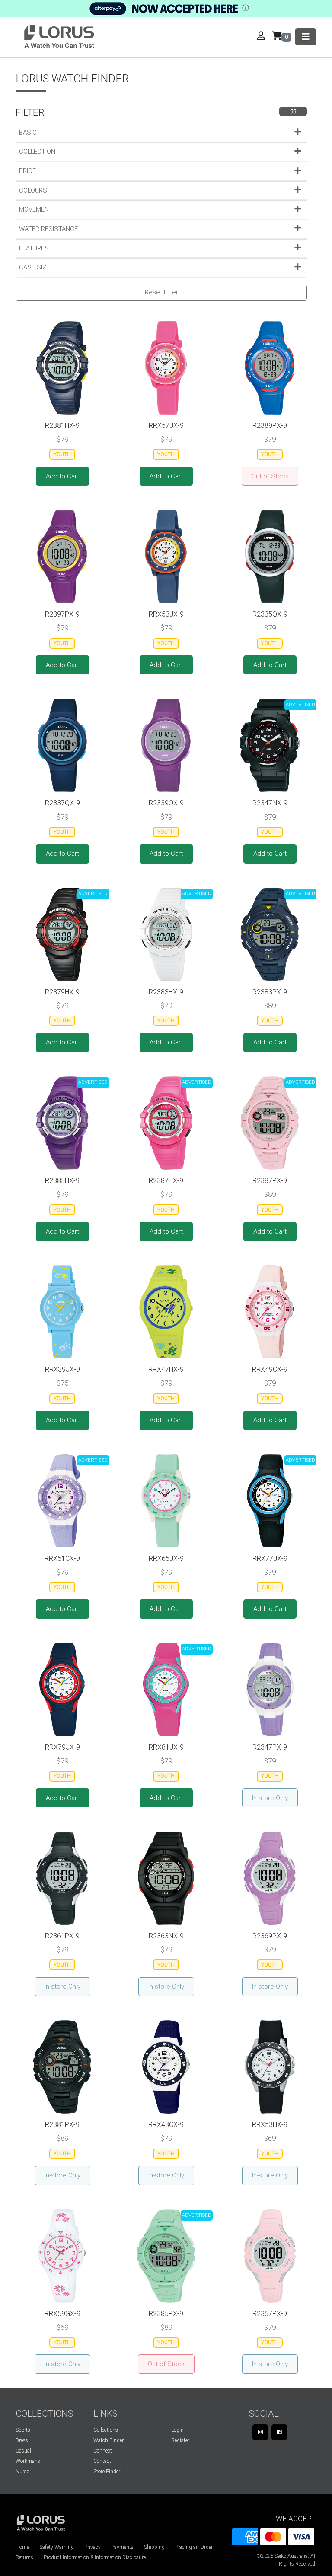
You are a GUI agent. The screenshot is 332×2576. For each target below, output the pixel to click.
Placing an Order (194, 2547)
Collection (37, 152)
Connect (103, 2451)
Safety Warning (57, 2547)
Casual (23, 2451)
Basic (28, 133)
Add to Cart (62, 476)
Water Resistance (48, 229)
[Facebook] (279, 2432)
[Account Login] (265, 37)
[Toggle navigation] (306, 37)
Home (22, 2547)
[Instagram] (260, 2432)
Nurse (22, 2472)
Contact (102, 2461)
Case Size (34, 267)
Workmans (28, 2461)
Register (180, 2440)
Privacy (93, 2547)
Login (177, 2430)
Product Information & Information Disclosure (95, 2557)
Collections (106, 2430)
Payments (122, 2547)
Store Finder (107, 2472)
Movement (36, 209)
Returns (24, 2557)
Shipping (154, 2547)
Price (27, 171)
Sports (23, 2430)
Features (34, 248)
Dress (22, 2440)
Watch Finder (109, 2440)
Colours (33, 190)
